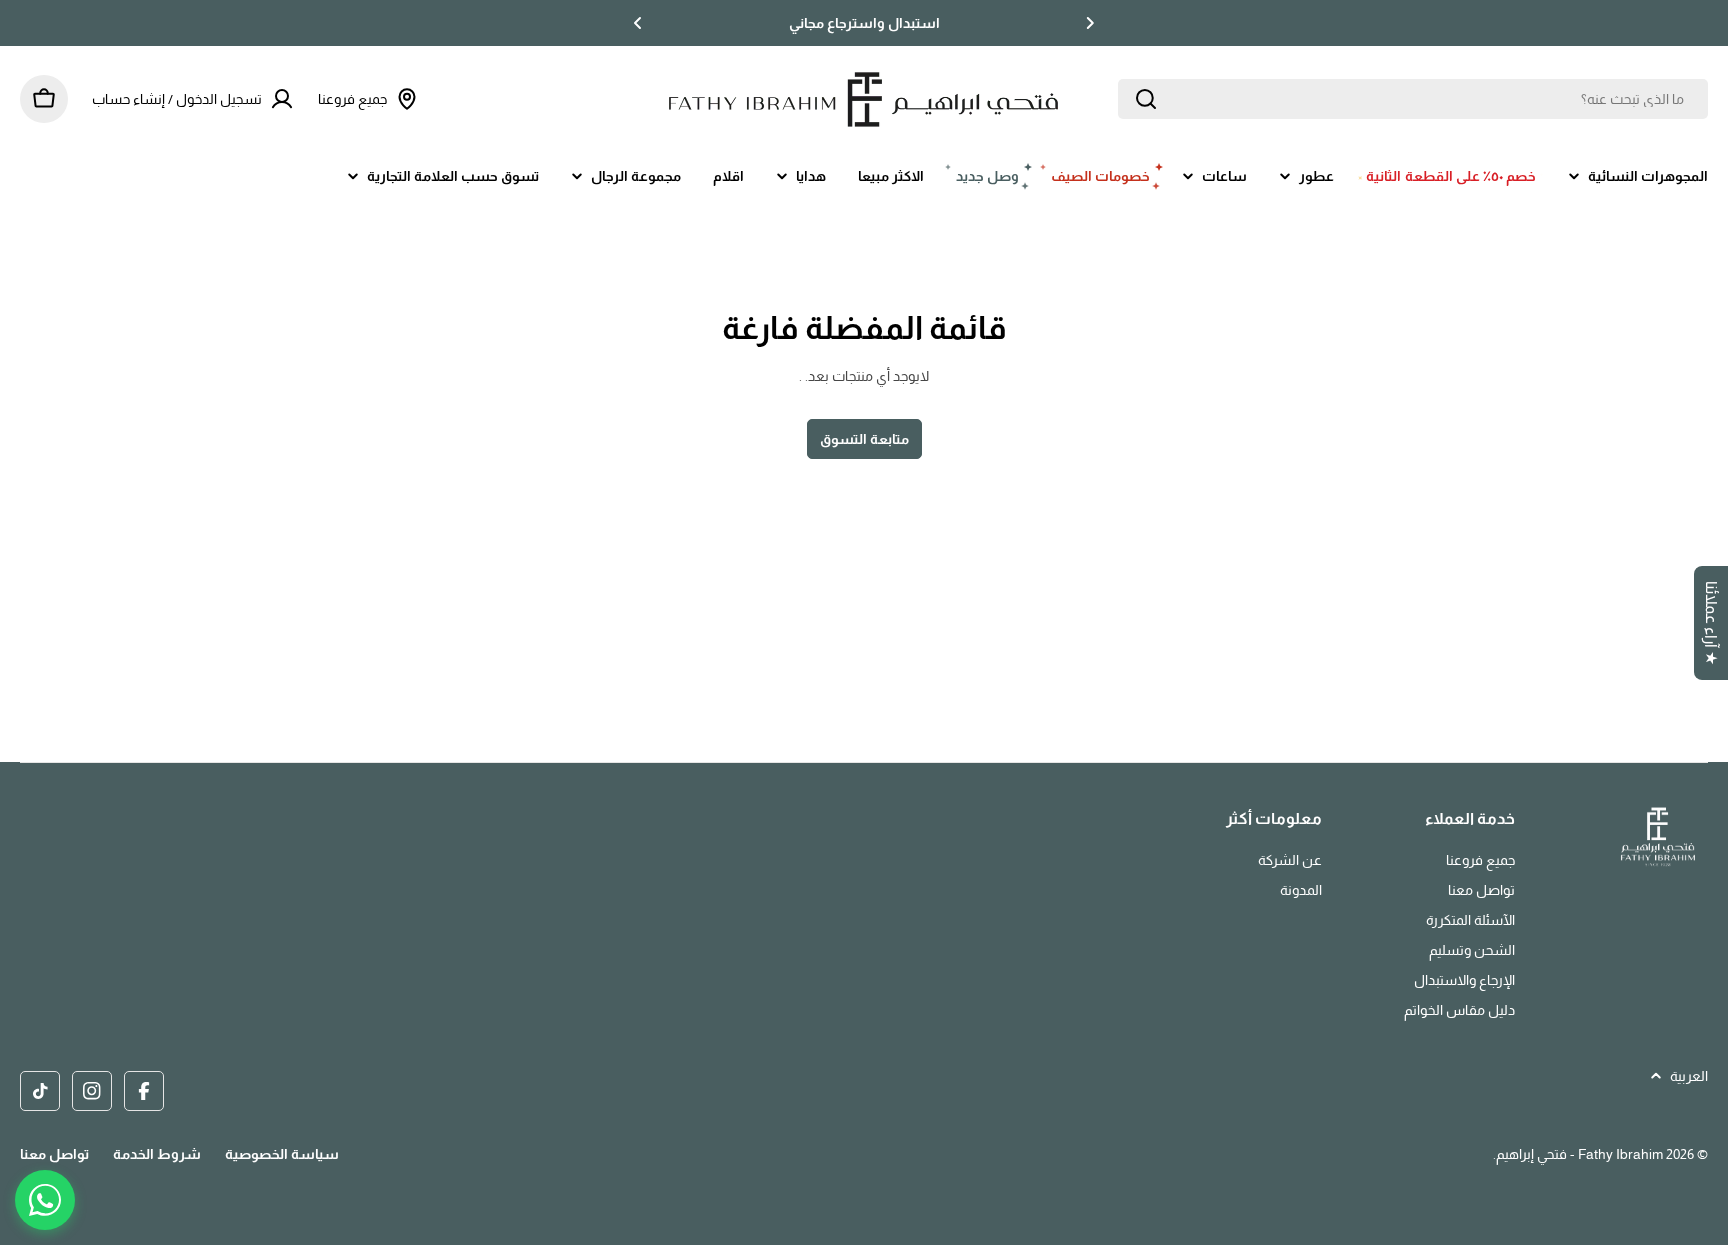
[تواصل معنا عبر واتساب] (45, 1200)
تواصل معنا (54, 1154)
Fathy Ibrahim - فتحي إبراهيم (1579, 1154)
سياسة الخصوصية (282, 1154)
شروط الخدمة (157, 1154)
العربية (1689, 1076)
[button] (1090, 23)
